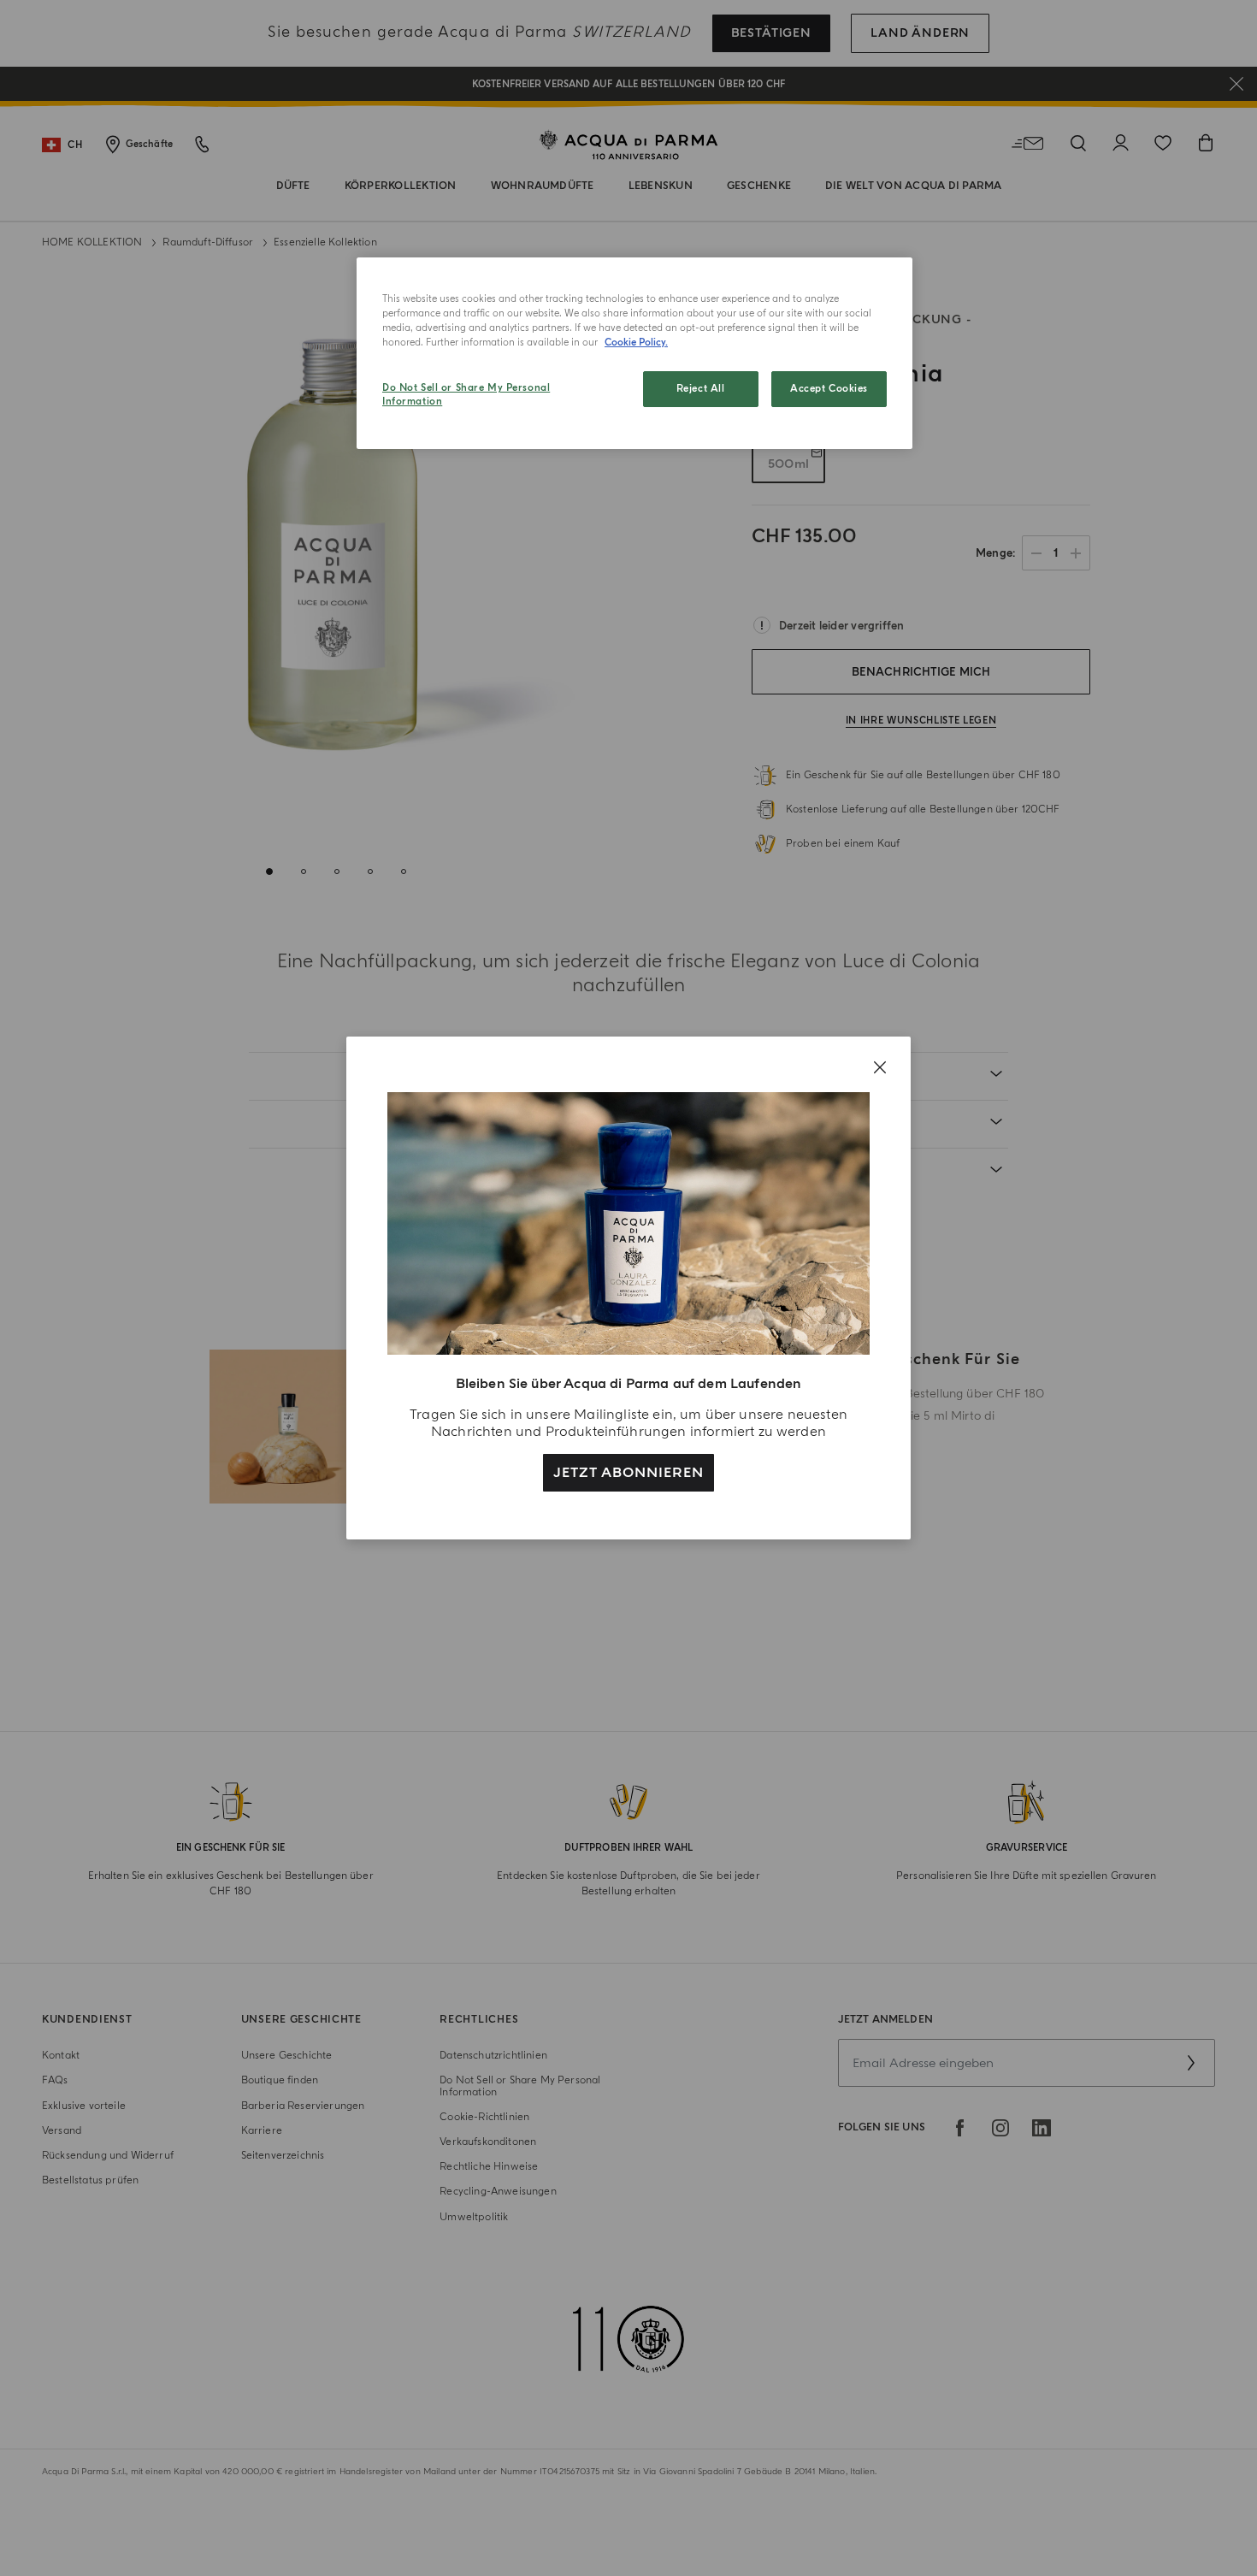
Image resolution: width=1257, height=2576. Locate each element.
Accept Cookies (829, 389)
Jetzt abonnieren (628, 1473)
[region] (634, 353)
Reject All (701, 389)
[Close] (880, 1067)
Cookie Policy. (636, 343)
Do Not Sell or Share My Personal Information (466, 395)
